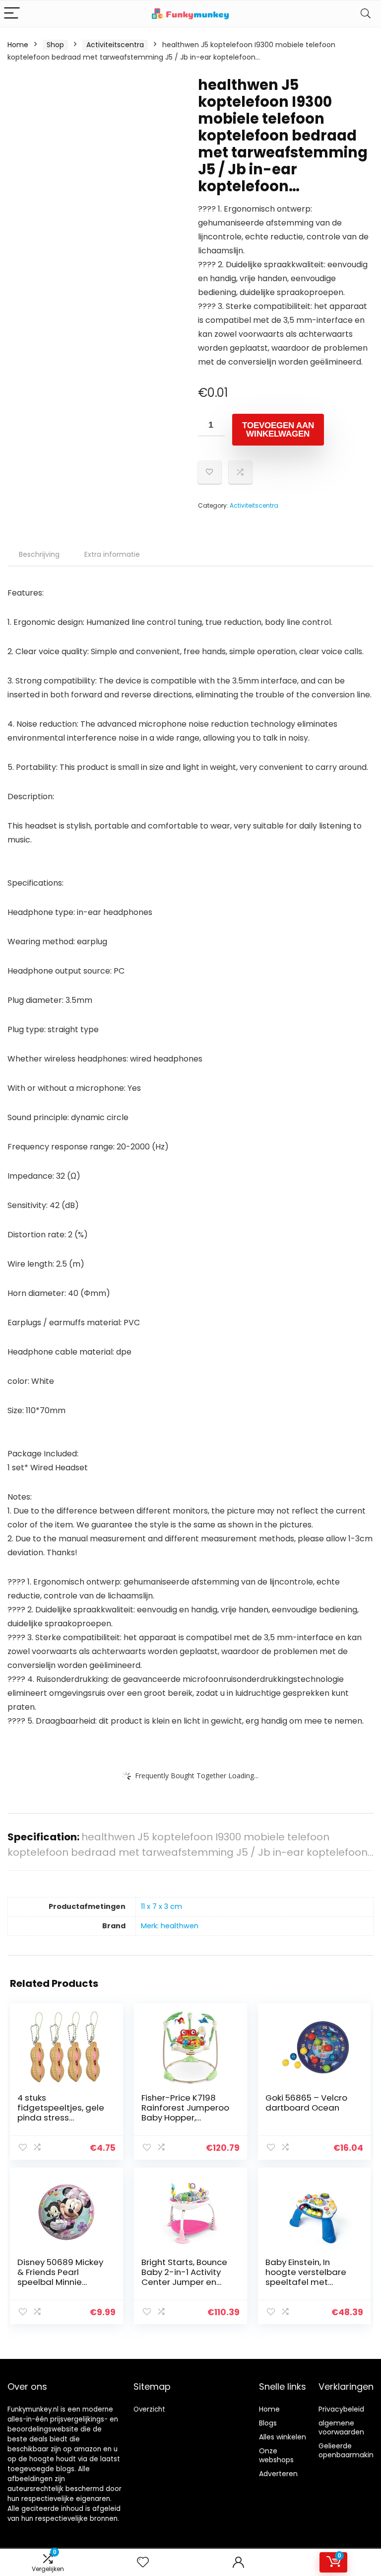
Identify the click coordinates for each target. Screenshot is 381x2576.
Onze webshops (276, 2455)
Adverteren (278, 2474)
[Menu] (12, 14)
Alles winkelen (283, 2437)
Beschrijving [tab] (39, 554)
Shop (55, 45)
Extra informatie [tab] (112, 554)
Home (18, 45)
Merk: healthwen (170, 1926)
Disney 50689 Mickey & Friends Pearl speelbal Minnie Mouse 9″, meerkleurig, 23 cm (60, 2282)
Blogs (268, 2423)
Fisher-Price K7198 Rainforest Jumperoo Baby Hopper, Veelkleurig (185, 2113)
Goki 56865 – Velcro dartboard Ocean (306, 2103)
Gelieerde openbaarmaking (348, 2450)
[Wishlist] (143, 2562)
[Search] (366, 14)
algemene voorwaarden (341, 2427)
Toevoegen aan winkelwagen (278, 430)
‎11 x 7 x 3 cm (161, 1906)
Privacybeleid (341, 2409)
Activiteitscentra (115, 45)
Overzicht (149, 2409)
